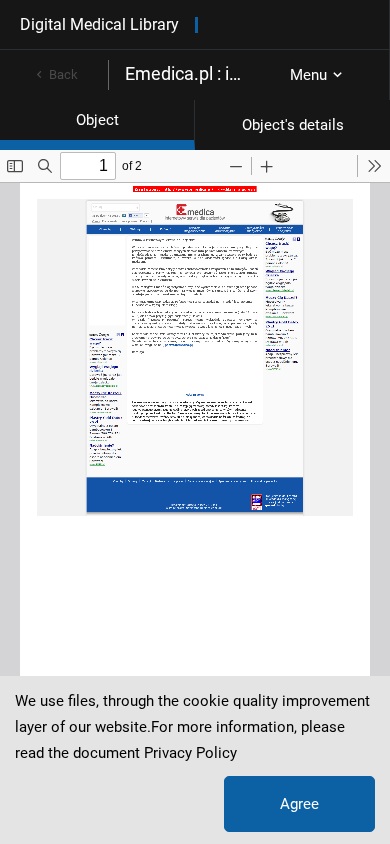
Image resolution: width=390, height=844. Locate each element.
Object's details (293, 125)
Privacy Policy (190, 753)
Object (97, 120)
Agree (299, 804)
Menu (308, 75)
